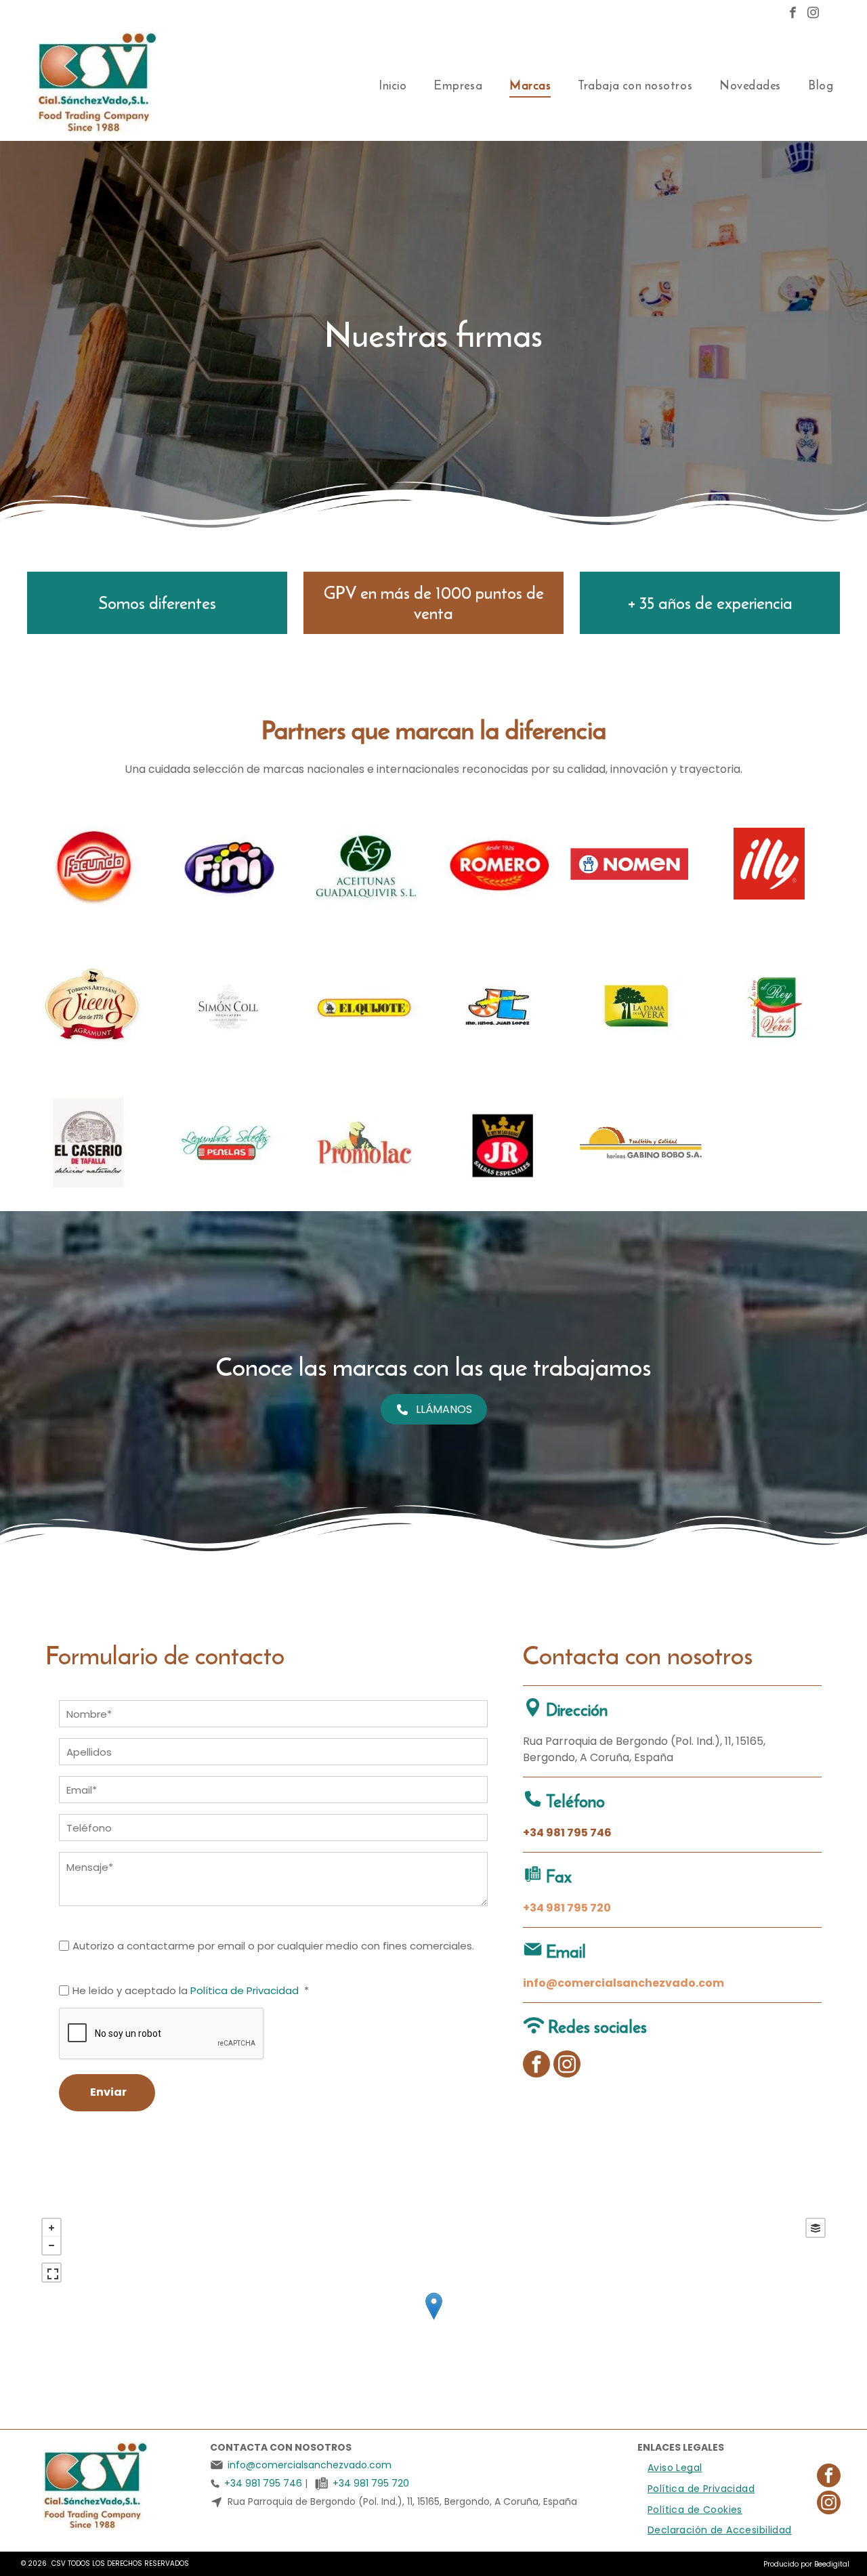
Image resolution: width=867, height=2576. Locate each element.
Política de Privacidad (245, 1990)
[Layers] (816, 2228)
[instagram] (813, 14)
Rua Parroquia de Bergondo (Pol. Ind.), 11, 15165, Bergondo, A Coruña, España (402, 2501)
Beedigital (832, 2564)
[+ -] (433, 2320)
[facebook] (793, 14)
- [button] (51, 2245)
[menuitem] (393, 85)
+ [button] (51, 2228)
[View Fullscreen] (51, 2273)
